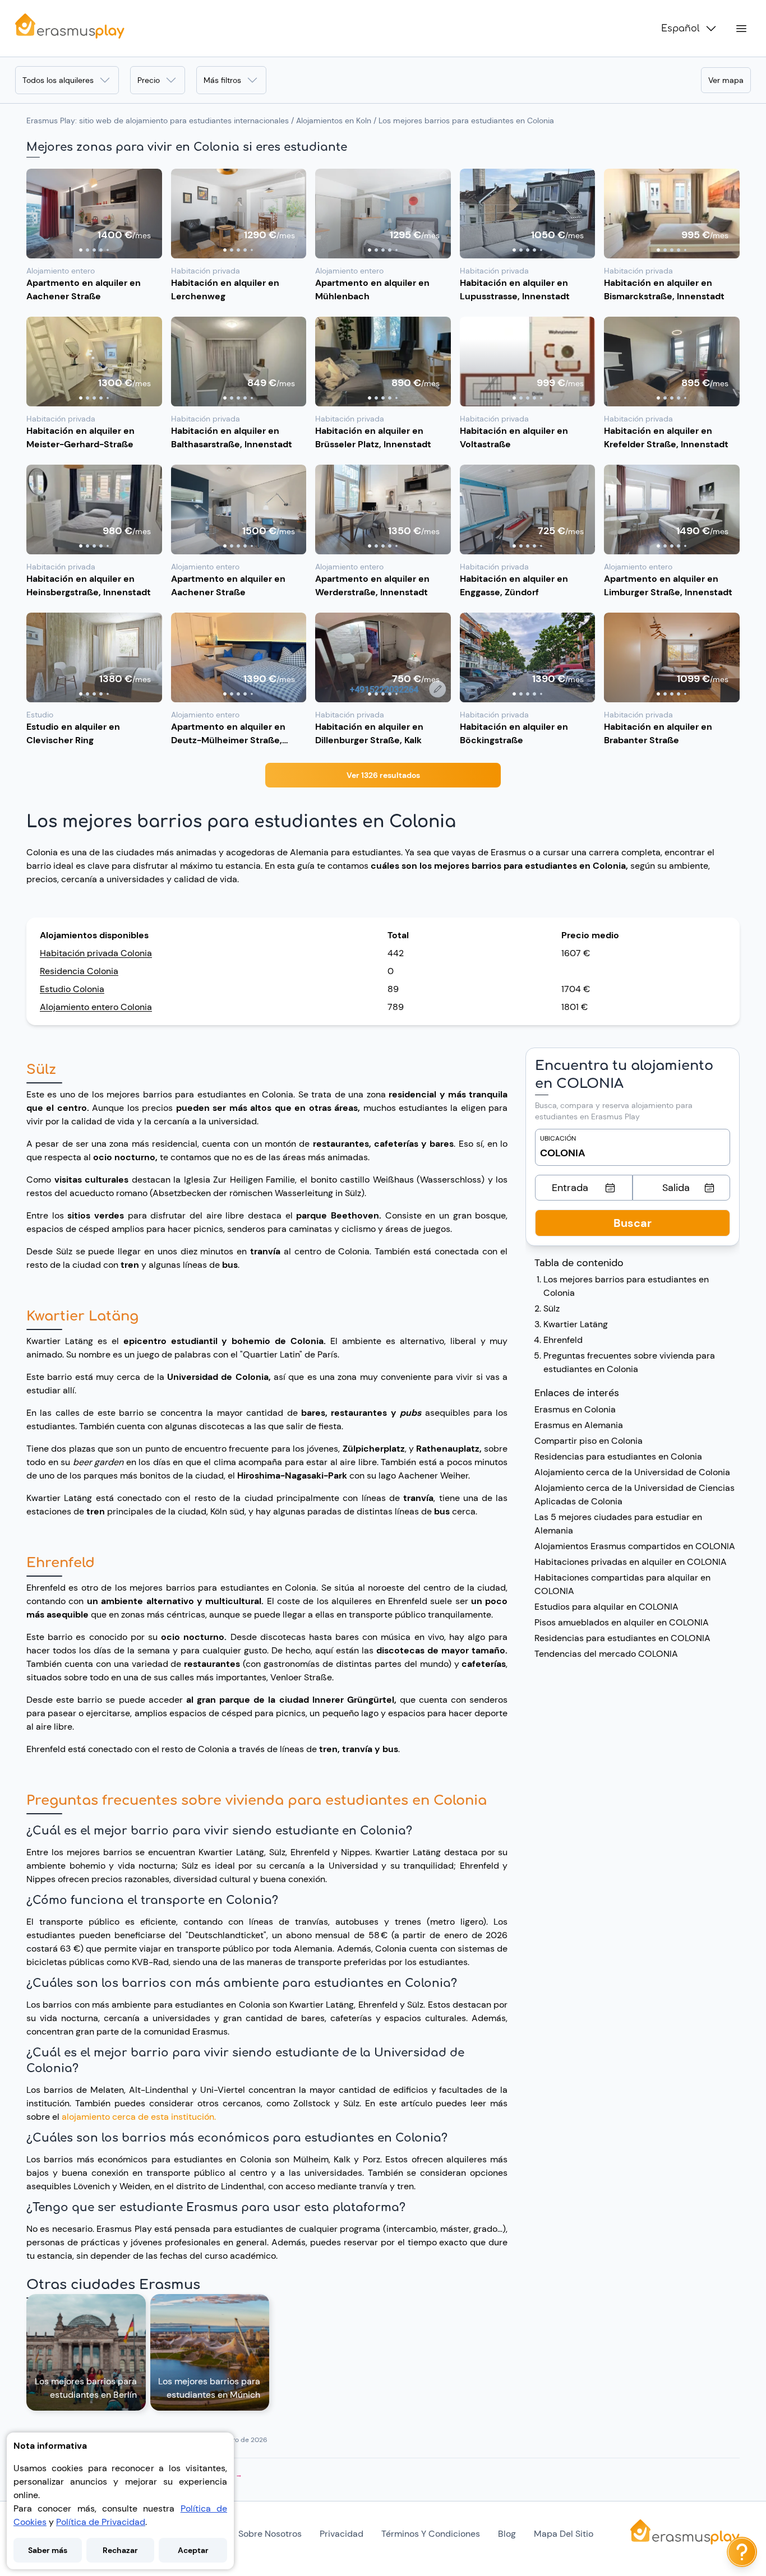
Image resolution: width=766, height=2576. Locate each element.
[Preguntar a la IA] (742, 2552)
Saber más (48, 2550)
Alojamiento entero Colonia (96, 1007)
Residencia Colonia (79, 971)
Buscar (633, 1223)
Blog (507, 2534)
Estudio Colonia (72, 989)
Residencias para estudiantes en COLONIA (622, 1638)
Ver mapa (726, 80)
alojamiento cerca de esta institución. (139, 2117)
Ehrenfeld (563, 1340)
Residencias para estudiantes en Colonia (618, 1456)
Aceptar (193, 2550)
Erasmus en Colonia (575, 1409)
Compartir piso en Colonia (589, 1441)
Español (680, 29)
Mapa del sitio (564, 2534)
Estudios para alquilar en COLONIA (606, 1607)
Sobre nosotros (270, 2534)
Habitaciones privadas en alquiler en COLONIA (631, 1562)
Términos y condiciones (431, 2534)
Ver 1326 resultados (383, 775)
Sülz (552, 1308)
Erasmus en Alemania (579, 1425)
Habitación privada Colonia (96, 953)
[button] (94, 214)
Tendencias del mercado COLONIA (606, 1654)
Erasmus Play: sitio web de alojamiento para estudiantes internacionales (158, 121)
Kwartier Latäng (576, 1324)
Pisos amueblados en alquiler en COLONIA (622, 1622)
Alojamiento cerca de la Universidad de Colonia (632, 1472)
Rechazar (120, 2550)
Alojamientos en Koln (334, 121)
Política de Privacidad (101, 2522)
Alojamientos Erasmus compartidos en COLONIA (635, 1546)
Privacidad (342, 2534)
